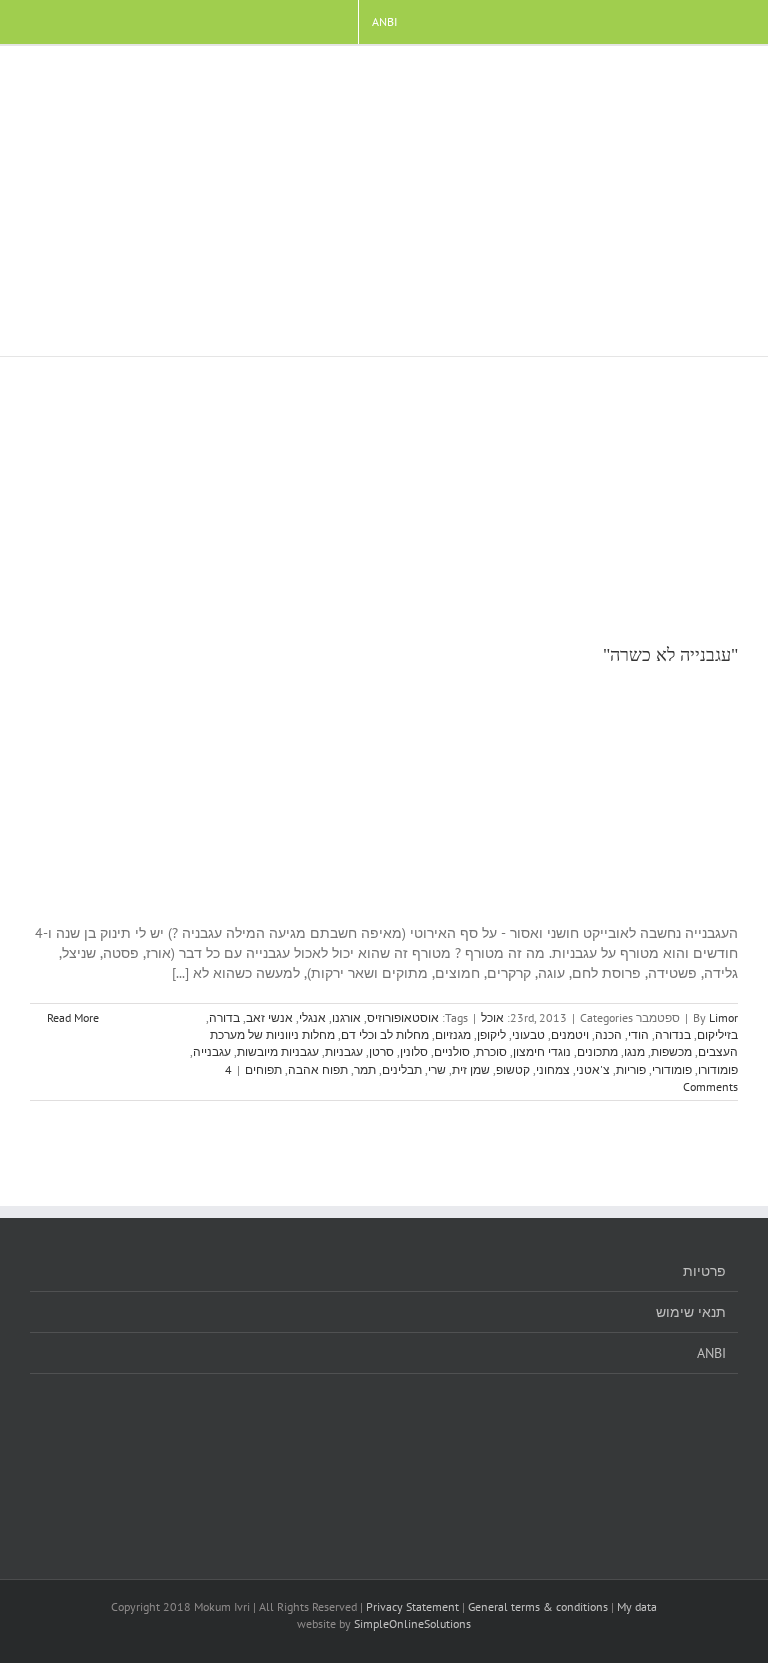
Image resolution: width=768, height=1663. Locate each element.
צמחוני (553, 1069)
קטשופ (513, 1069)
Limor (723, 1017)
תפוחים (263, 1069)
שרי (437, 1069)
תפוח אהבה (318, 1069)
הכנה (608, 1034)
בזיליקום (717, 1034)
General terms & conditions (538, 1606)
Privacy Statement (412, 1606)
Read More (71, 1017)
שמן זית (471, 1069)
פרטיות (704, 1271)
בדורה (224, 1017)
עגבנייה (212, 1051)
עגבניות (344, 1051)
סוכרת (491, 1051)
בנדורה (673, 1034)
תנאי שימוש (691, 1312)
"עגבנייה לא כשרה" (670, 655)
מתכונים (597, 1051)
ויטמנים (570, 1034)
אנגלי (312, 1017)
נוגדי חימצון (542, 1051)
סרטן (381, 1051)
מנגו (634, 1051)
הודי (638, 1034)
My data (637, 1606)
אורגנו (346, 1017)
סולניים (452, 1051)
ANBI (711, 1353)
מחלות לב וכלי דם (385, 1034)
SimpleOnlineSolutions (412, 1623)
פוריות (631, 1069)
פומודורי (672, 1069)
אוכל (492, 1017)
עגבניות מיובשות (278, 1051)
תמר (365, 1069)
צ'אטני (593, 1069)
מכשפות (671, 1051)
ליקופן (491, 1034)
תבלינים (402, 1069)
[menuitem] (384, 22)
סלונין (414, 1051)
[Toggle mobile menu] (730, 76)
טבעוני (528, 1034)
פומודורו (718, 1069)
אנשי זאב (269, 1017)
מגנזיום (453, 1034)
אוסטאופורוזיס (403, 1017)
